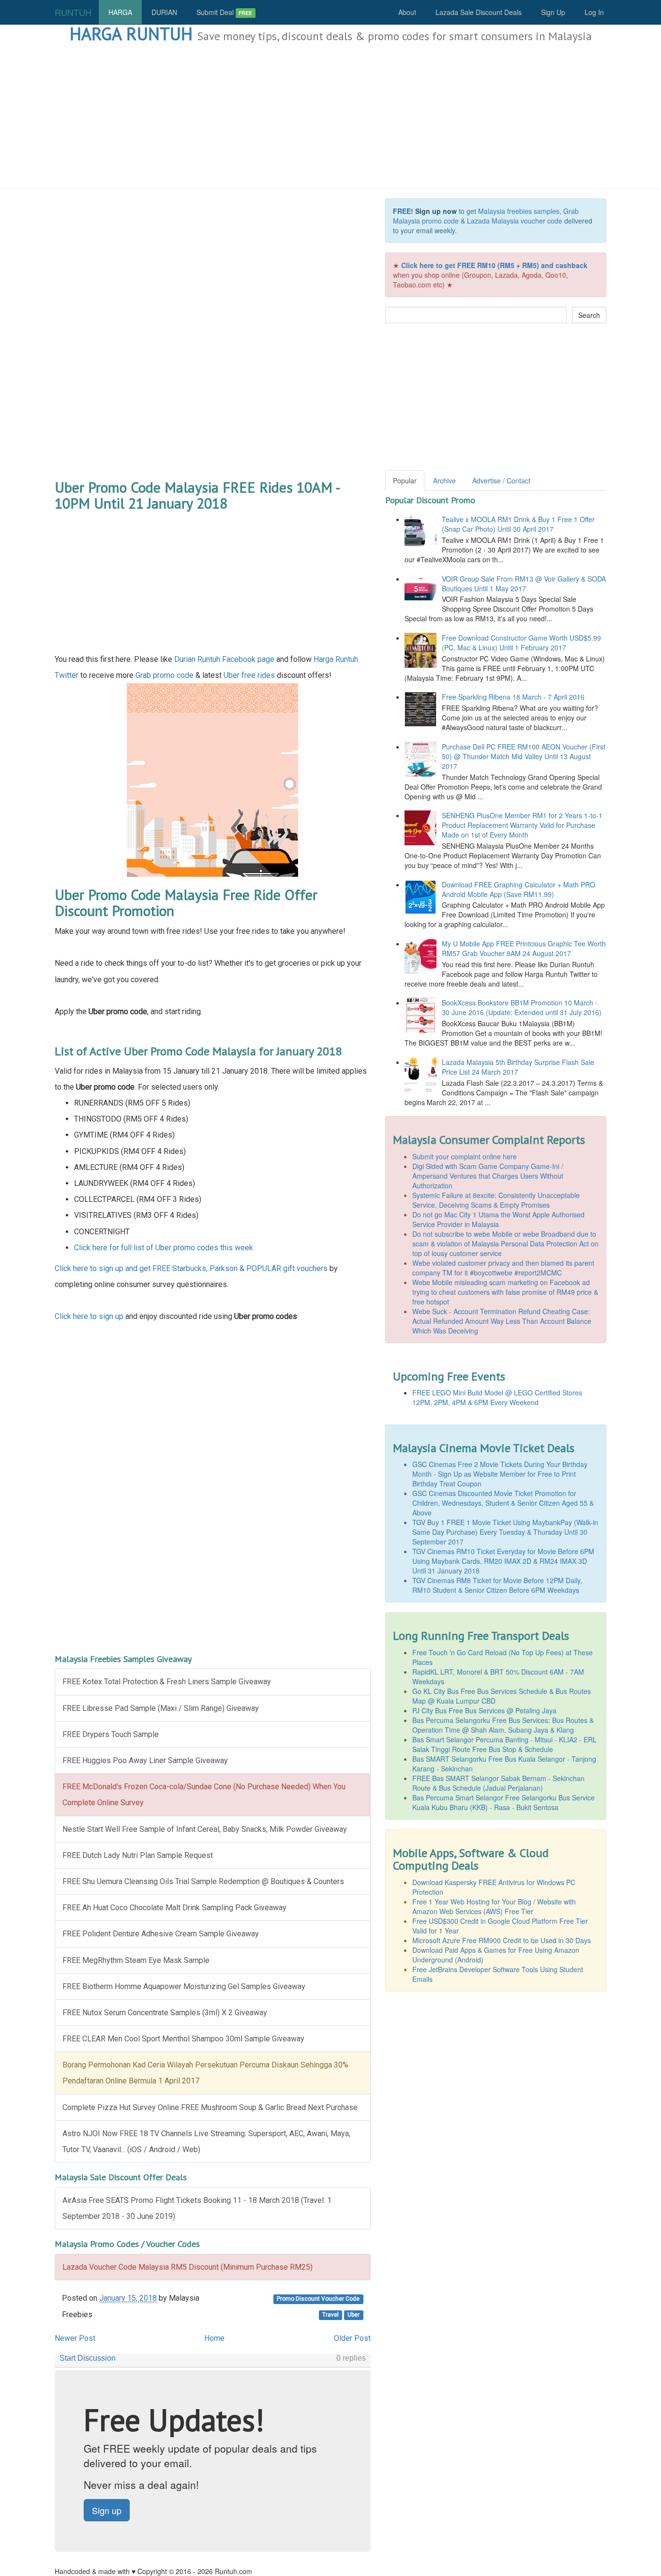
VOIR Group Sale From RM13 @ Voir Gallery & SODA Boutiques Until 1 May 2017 (524, 584)
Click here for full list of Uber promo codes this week (164, 1248)
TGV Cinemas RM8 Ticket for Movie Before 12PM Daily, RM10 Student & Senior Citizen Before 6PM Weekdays (497, 1585)
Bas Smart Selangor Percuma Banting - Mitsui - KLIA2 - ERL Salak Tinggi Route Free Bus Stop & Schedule (504, 1744)
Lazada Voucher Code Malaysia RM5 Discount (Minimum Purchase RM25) (188, 2267)
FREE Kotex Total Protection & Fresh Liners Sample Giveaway (167, 1682)
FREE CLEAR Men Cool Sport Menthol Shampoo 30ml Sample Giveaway (183, 2039)
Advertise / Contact (501, 480)
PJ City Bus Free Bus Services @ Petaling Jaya (484, 1710)
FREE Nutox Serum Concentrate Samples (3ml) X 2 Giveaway (165, 2013)
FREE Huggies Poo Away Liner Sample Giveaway (145, 1760)
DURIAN (164, 12)
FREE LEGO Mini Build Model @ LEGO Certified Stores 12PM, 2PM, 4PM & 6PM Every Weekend (497, 1397)
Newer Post (75, 2338)
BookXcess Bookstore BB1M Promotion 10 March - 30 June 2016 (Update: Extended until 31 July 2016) (522, 1007)
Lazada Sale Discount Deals (479, 12)
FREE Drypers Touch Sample (111, 1734)
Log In (594, 12)
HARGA (120, 12)
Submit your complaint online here (465, 1156)
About (407, 12)
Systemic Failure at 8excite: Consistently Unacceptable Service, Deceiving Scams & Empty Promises (496, 1200)
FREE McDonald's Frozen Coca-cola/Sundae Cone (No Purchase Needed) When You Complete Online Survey (204, 1795)
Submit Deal (224, 12)
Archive (444, 480)
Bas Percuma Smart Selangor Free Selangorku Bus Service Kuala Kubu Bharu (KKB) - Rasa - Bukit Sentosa (503, 1802)
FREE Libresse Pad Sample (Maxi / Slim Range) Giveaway (161, 1708)
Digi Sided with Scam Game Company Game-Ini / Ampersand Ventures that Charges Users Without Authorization (488, 1176)
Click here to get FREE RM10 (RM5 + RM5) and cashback (494, 265)
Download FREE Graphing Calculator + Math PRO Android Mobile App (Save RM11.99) (518, 889)
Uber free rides (249, 675)
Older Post (352, 2338)
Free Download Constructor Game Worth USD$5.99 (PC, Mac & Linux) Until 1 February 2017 (521, 643)
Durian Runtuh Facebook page (224, 659)
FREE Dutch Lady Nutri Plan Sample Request (138, 1855)
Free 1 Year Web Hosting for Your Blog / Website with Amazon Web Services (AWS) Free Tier (494, 1906)
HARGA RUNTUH (131, 34)
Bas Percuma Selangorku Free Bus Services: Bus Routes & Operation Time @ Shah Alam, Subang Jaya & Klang (503, 1725)
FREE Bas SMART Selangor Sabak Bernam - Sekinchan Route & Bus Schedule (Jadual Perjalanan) (498, 1783)
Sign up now (436, 211)
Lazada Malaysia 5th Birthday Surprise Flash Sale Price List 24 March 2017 (518, 1067)
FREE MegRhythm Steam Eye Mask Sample (136, 1960)
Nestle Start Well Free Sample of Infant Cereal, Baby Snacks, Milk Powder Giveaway (205, 1829)
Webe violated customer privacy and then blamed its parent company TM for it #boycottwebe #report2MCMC (503, 1268)
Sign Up (553, 12)
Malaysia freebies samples (519, 211)
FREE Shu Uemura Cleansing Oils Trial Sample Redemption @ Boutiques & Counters (203, 1881)
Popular (405, 480)
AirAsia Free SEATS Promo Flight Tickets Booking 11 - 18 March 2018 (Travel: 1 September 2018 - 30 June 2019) (197, 2208)
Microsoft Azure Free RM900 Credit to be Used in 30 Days (502, 1940)
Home (214, 2338)
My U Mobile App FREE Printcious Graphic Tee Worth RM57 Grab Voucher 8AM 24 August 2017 (524, 948)
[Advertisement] (330, 116)
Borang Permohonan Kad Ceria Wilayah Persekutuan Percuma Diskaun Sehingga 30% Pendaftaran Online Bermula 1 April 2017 (205, 2073)
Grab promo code (165, 675)
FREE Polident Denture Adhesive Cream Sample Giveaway (161, 1934)
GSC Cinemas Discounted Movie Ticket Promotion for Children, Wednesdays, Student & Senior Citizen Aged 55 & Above (503, 1503)
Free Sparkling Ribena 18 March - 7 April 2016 (513, 697)
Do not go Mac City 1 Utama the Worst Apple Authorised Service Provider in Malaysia (498, 1219)
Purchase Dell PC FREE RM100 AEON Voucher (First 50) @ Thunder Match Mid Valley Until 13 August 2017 (524, 756)
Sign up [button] (107, 2510)
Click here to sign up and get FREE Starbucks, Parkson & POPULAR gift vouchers (191, 1268)
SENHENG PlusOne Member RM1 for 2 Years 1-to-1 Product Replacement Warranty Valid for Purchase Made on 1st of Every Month (522, 825)
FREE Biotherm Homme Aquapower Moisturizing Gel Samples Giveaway (184, 1986)
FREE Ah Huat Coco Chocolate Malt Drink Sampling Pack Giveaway (174, 1908)
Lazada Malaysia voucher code (515, 221)
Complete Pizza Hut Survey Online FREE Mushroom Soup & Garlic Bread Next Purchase (210, 2107)
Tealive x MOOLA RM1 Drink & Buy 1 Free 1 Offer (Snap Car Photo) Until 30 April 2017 (518, 524)
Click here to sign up (89, 1316)
